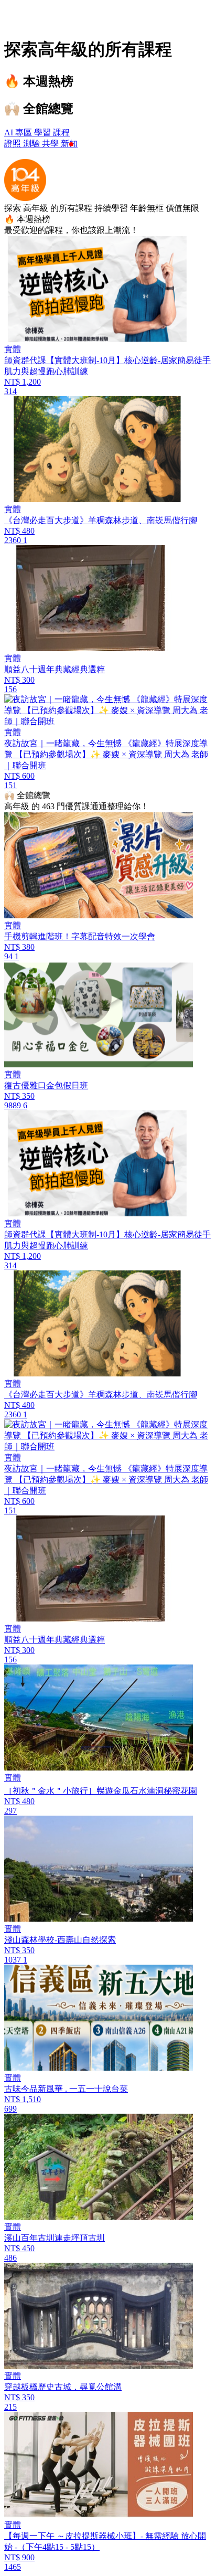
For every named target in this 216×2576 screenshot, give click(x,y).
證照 (14, 144)
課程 (61, 132)
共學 (51, 144)
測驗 (33, 144)
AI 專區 (19, 132)
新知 (69, 144)
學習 (44, 132)
